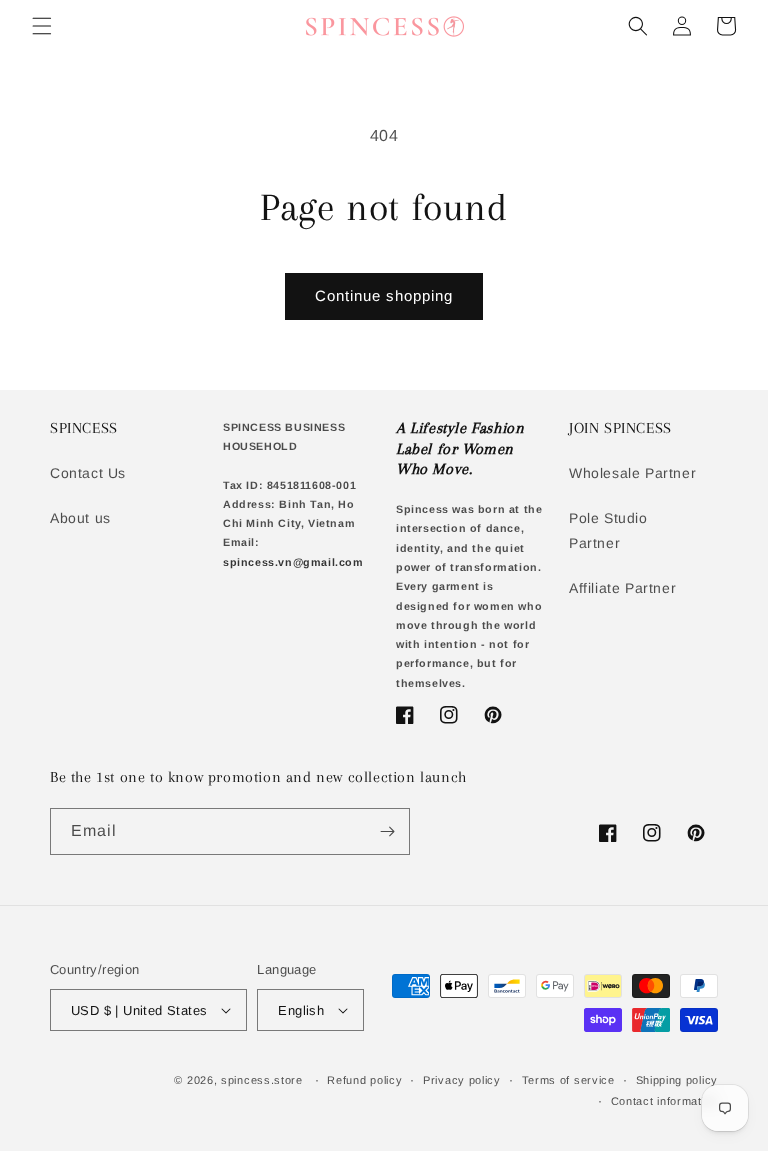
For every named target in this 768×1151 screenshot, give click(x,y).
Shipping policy (677, 1080)
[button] (42, 26)
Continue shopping (384, 295)
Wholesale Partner (632, 473)
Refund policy (364, 1080)
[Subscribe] (387, 831)
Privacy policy (462, 1080)
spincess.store (262, 1080)
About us (80, 518)
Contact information (664, 1101)
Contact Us (88, 473)
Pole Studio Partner (608, 530)
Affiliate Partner (622, 588)
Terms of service (568, 1080)
